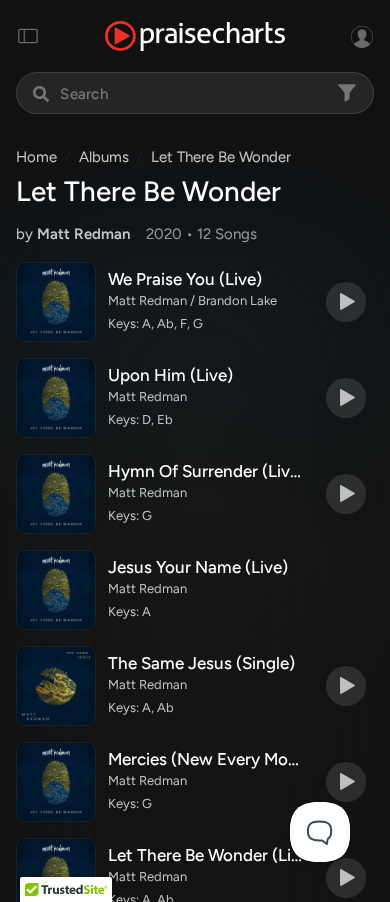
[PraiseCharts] (195, 36)
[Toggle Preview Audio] (346, 302)
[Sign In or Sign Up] (362, 36)
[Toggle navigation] (28, 36)
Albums (104, 157)
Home (36, 157)
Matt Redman (83, 234)
